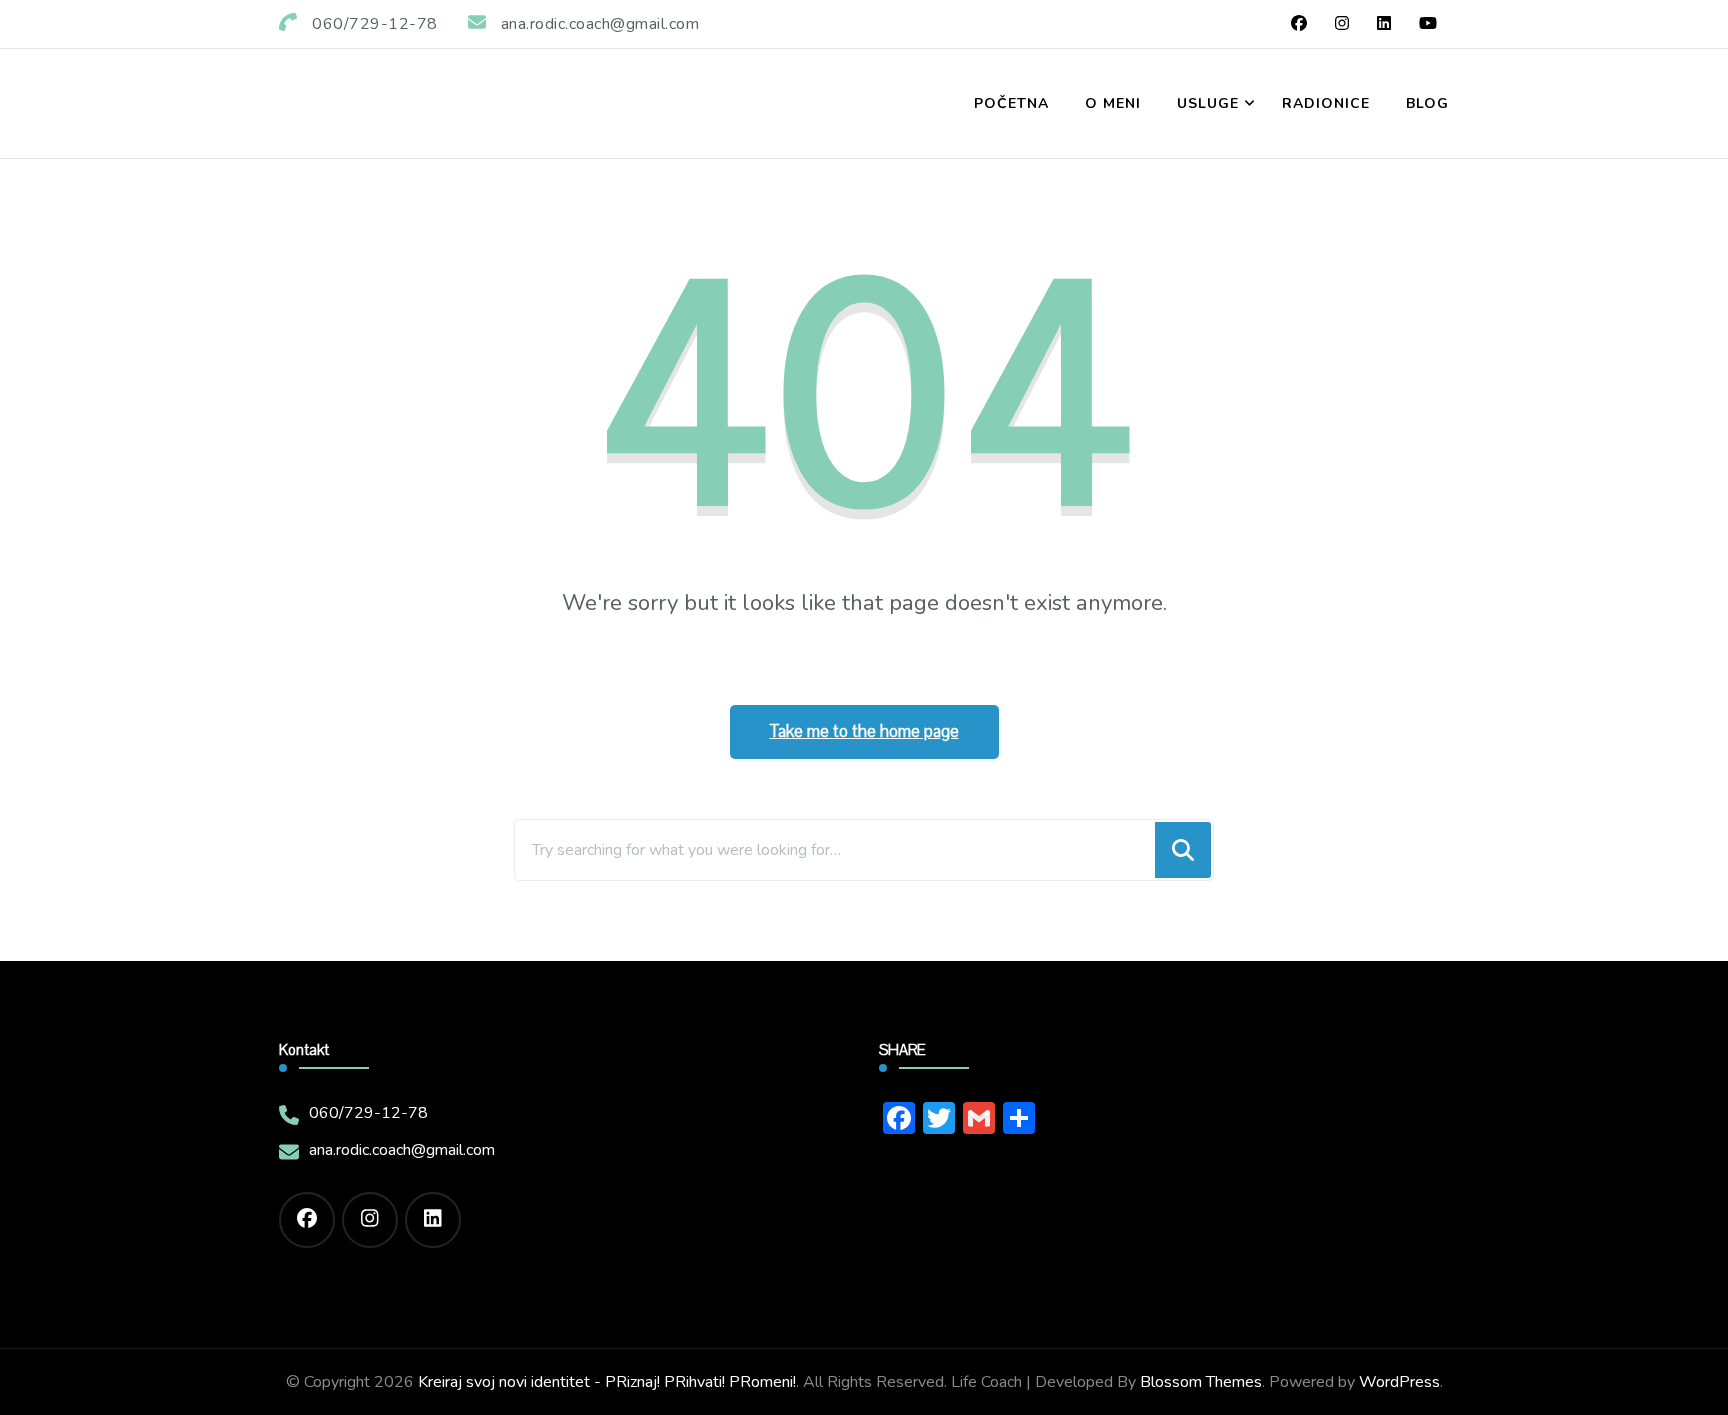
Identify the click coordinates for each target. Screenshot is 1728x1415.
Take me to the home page (864, 731)
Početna (1011, 103)
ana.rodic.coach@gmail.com (402, 1150)
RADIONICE (1326, 103)
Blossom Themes (1201, 1382)
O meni (1113, 103)
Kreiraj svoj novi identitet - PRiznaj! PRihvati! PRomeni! (607, 1382)
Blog (1427, 103)
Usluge (1208, 103)
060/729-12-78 (368, 1113)
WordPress (1399, 1382)
